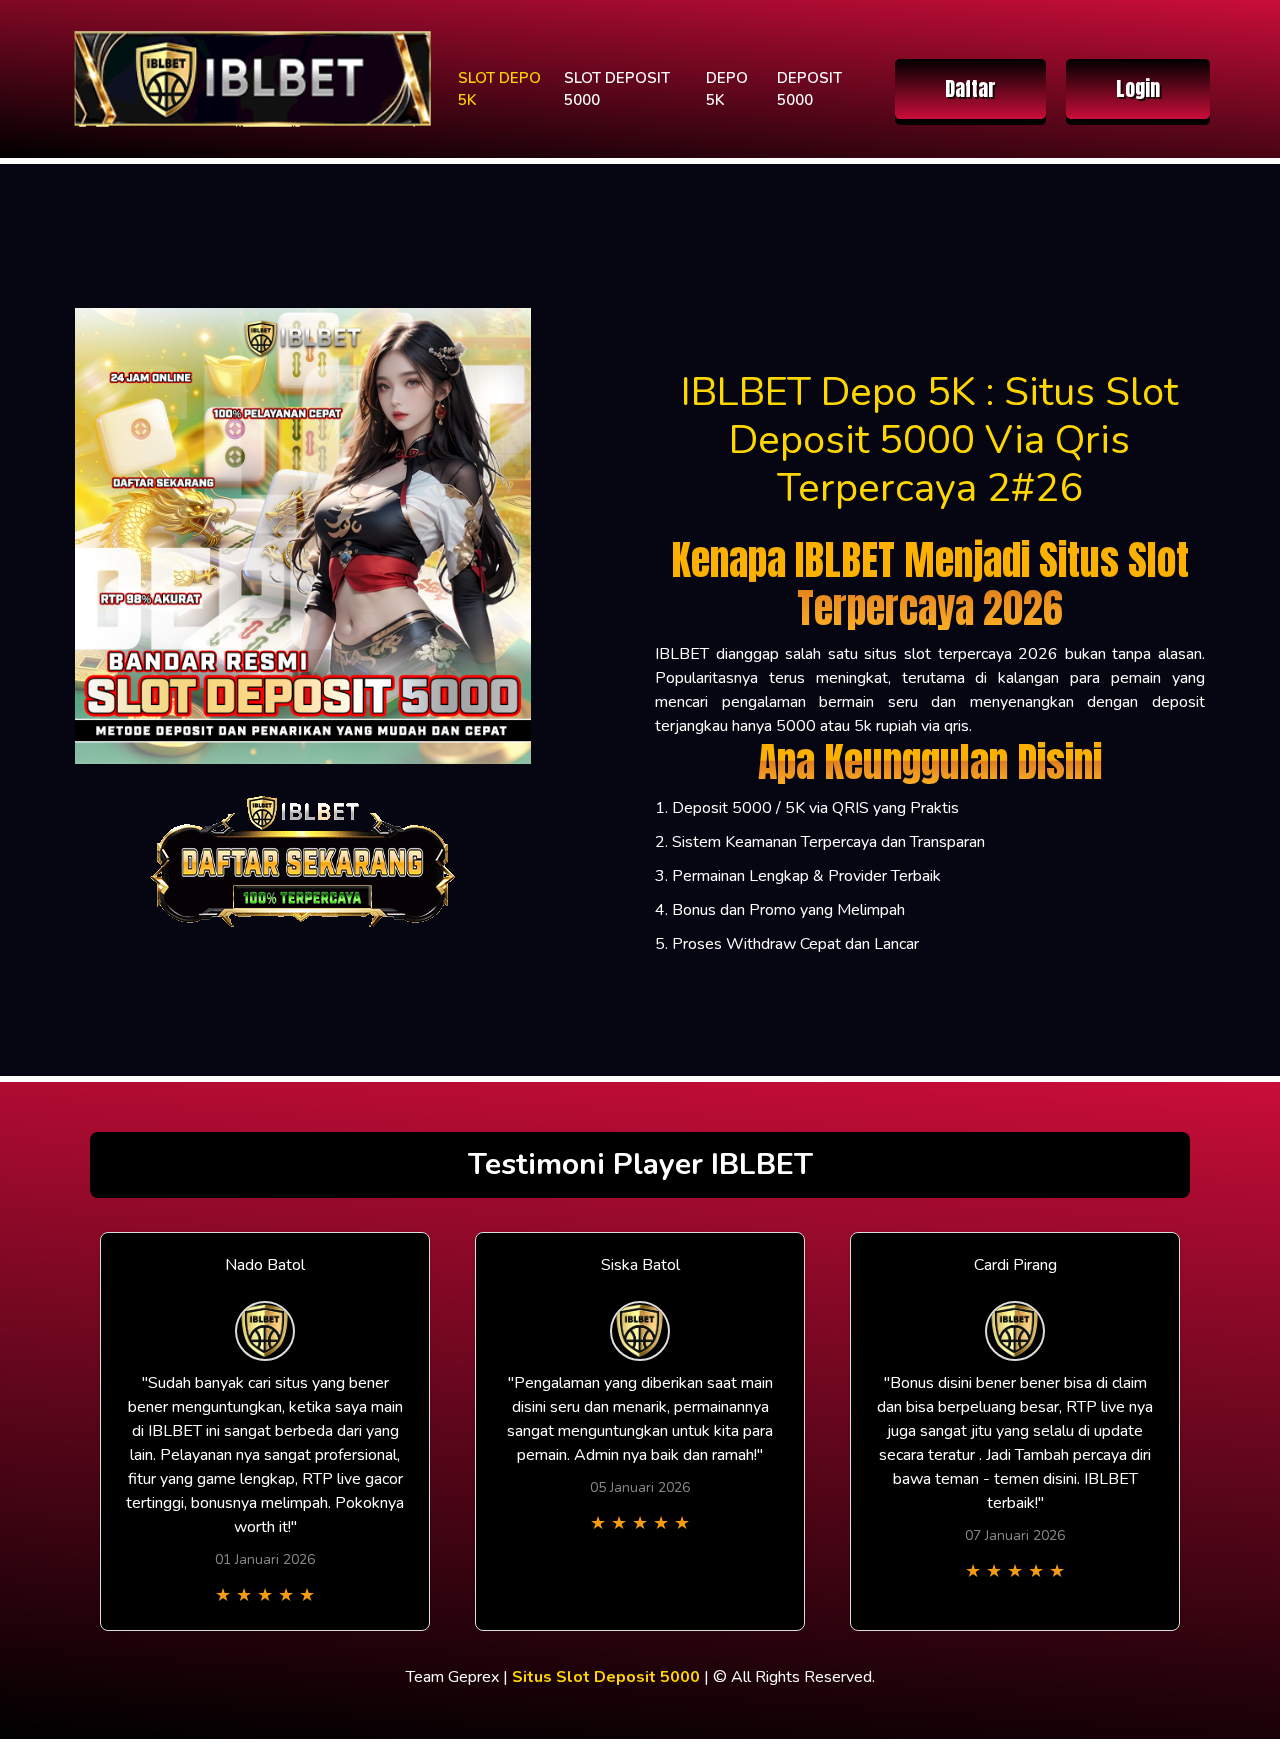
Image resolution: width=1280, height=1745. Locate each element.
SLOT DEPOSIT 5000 (617, 89)
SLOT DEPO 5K (499, 89)
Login (1138, 88)
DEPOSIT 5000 (809, 89)
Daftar (970, 88)
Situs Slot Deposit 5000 (606, 1677)
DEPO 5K (727, 89)
